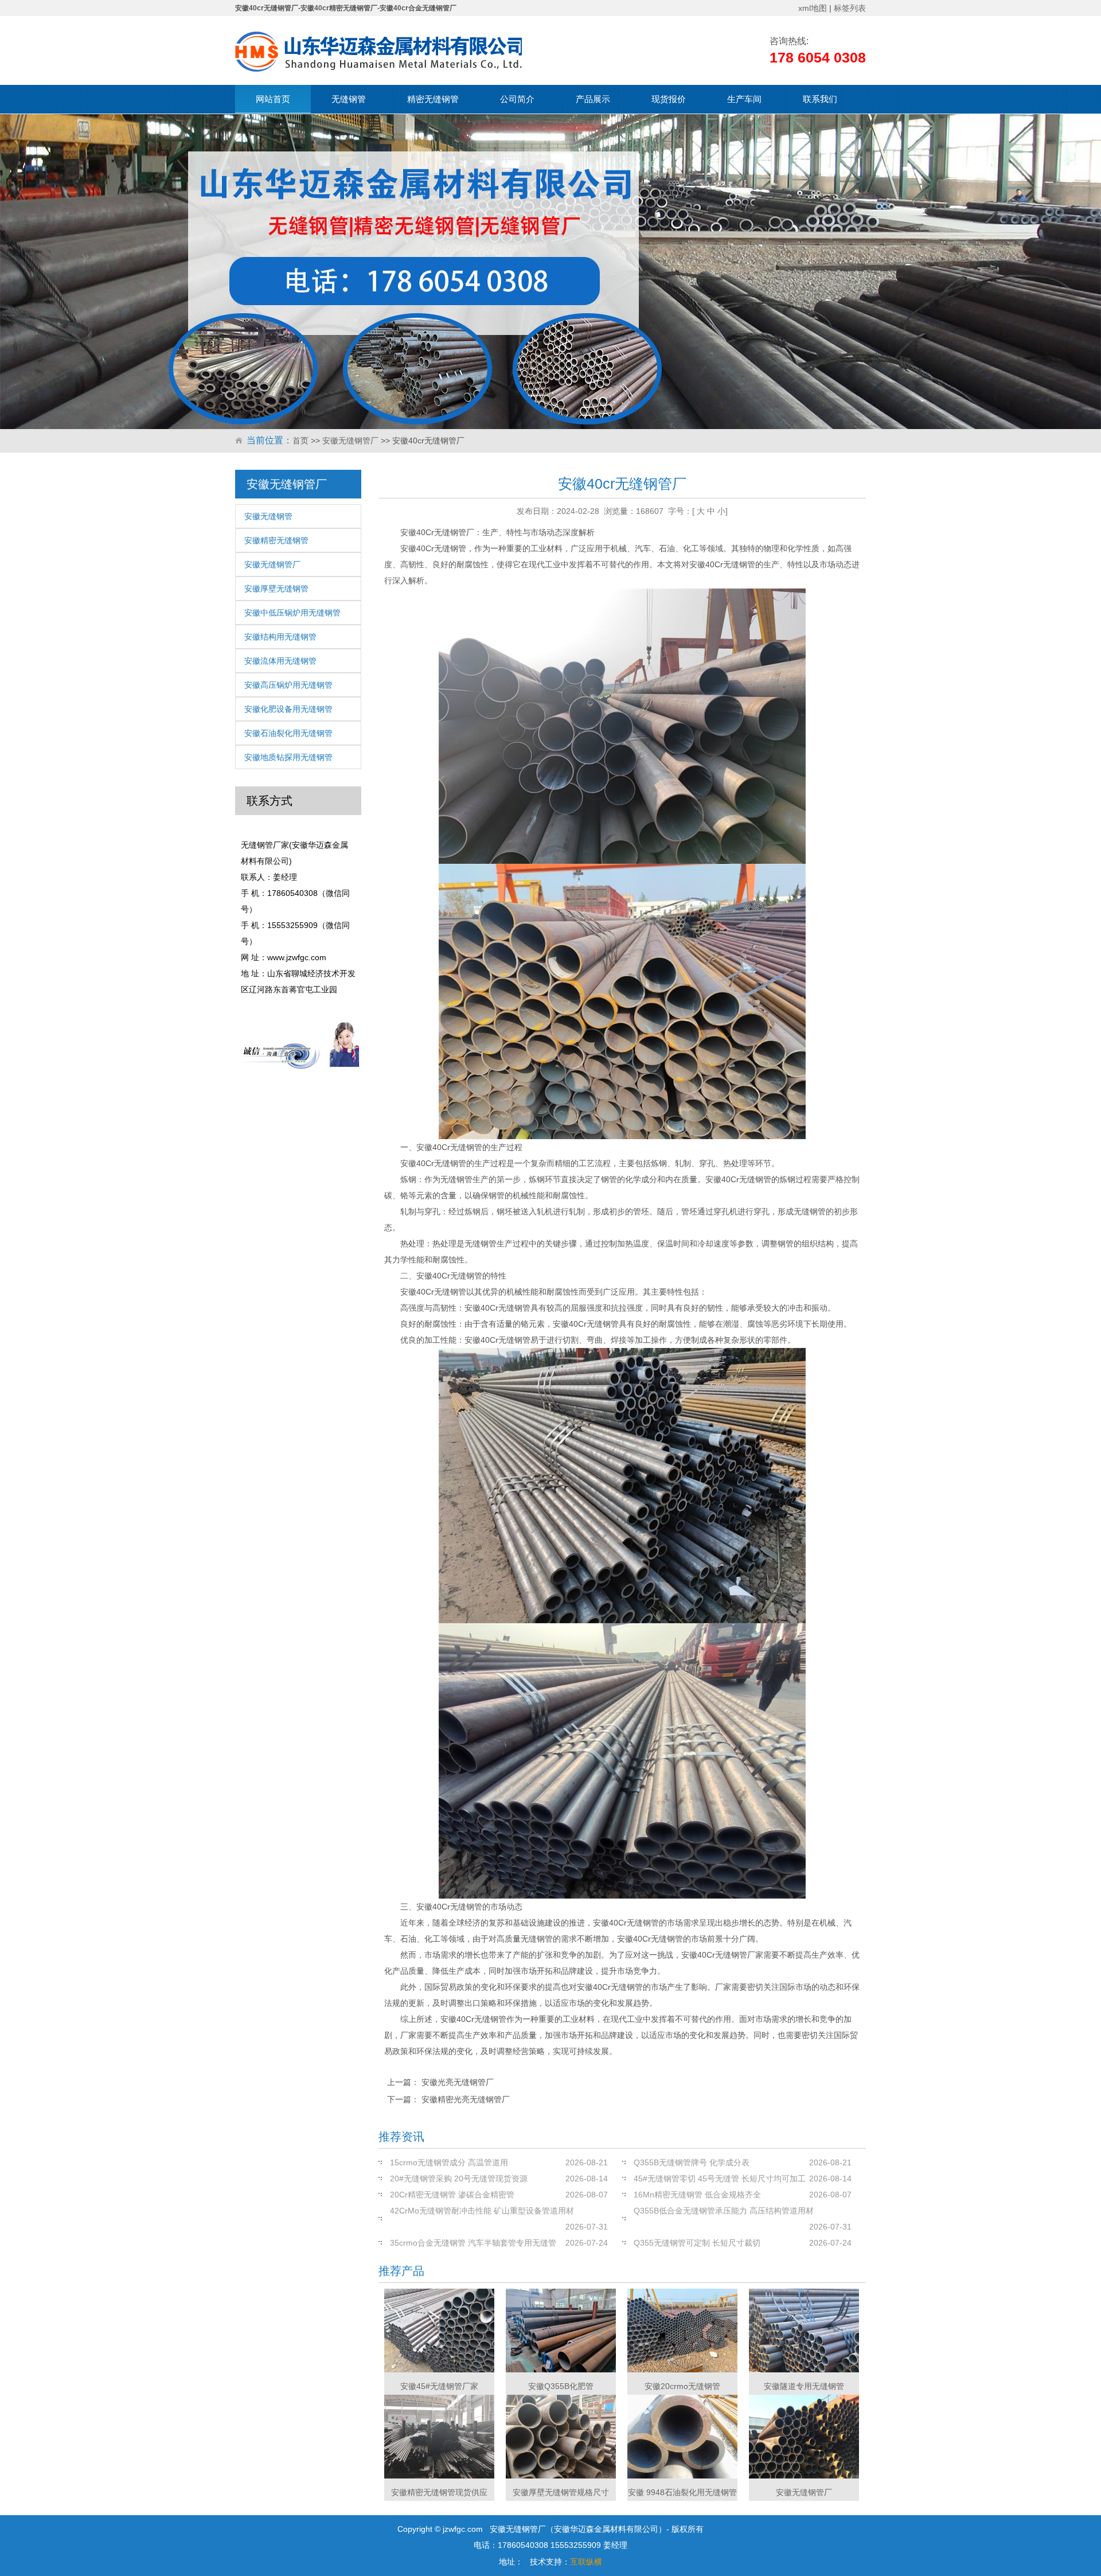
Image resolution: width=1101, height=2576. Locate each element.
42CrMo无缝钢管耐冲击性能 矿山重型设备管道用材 (482, 2211)
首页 (300, 441)
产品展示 (593, 99)
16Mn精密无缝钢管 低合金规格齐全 (697, 2195)
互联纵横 (586, 2562)
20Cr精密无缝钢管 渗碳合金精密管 (452, 2195)
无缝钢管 (349, 99)
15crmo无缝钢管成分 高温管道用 (449, 2162)
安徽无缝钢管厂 (350, 441)
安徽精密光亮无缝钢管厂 (466, 2099)
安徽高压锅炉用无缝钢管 (288, 685)
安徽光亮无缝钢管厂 (458, 2082)
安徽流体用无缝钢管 (280, 661)
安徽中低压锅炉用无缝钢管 (292, 613)
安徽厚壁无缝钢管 (276, 589)
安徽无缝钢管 (268, 516)
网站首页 (273, 99)
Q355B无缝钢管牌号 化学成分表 (692, 2162)
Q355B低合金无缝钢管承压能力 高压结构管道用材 (724, 2211)
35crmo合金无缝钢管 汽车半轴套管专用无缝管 (473, 2243)
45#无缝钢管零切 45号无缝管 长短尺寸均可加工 (720, 2179)
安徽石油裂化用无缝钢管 (288, 733)
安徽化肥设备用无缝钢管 (288, 709)
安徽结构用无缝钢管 (280, 637)
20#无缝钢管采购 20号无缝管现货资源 (459, 2179)
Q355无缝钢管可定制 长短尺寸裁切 (697, 2243)
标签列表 (850, 8)
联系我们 (820, 99)
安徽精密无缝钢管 (276, 540)
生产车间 (744, 99)
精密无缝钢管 (433, 99)
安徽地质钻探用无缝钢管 (288, 757)
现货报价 (669, 99)
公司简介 (517, 99)
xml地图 (813, 8)
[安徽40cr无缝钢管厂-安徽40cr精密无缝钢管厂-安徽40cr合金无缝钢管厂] (378, 52)
